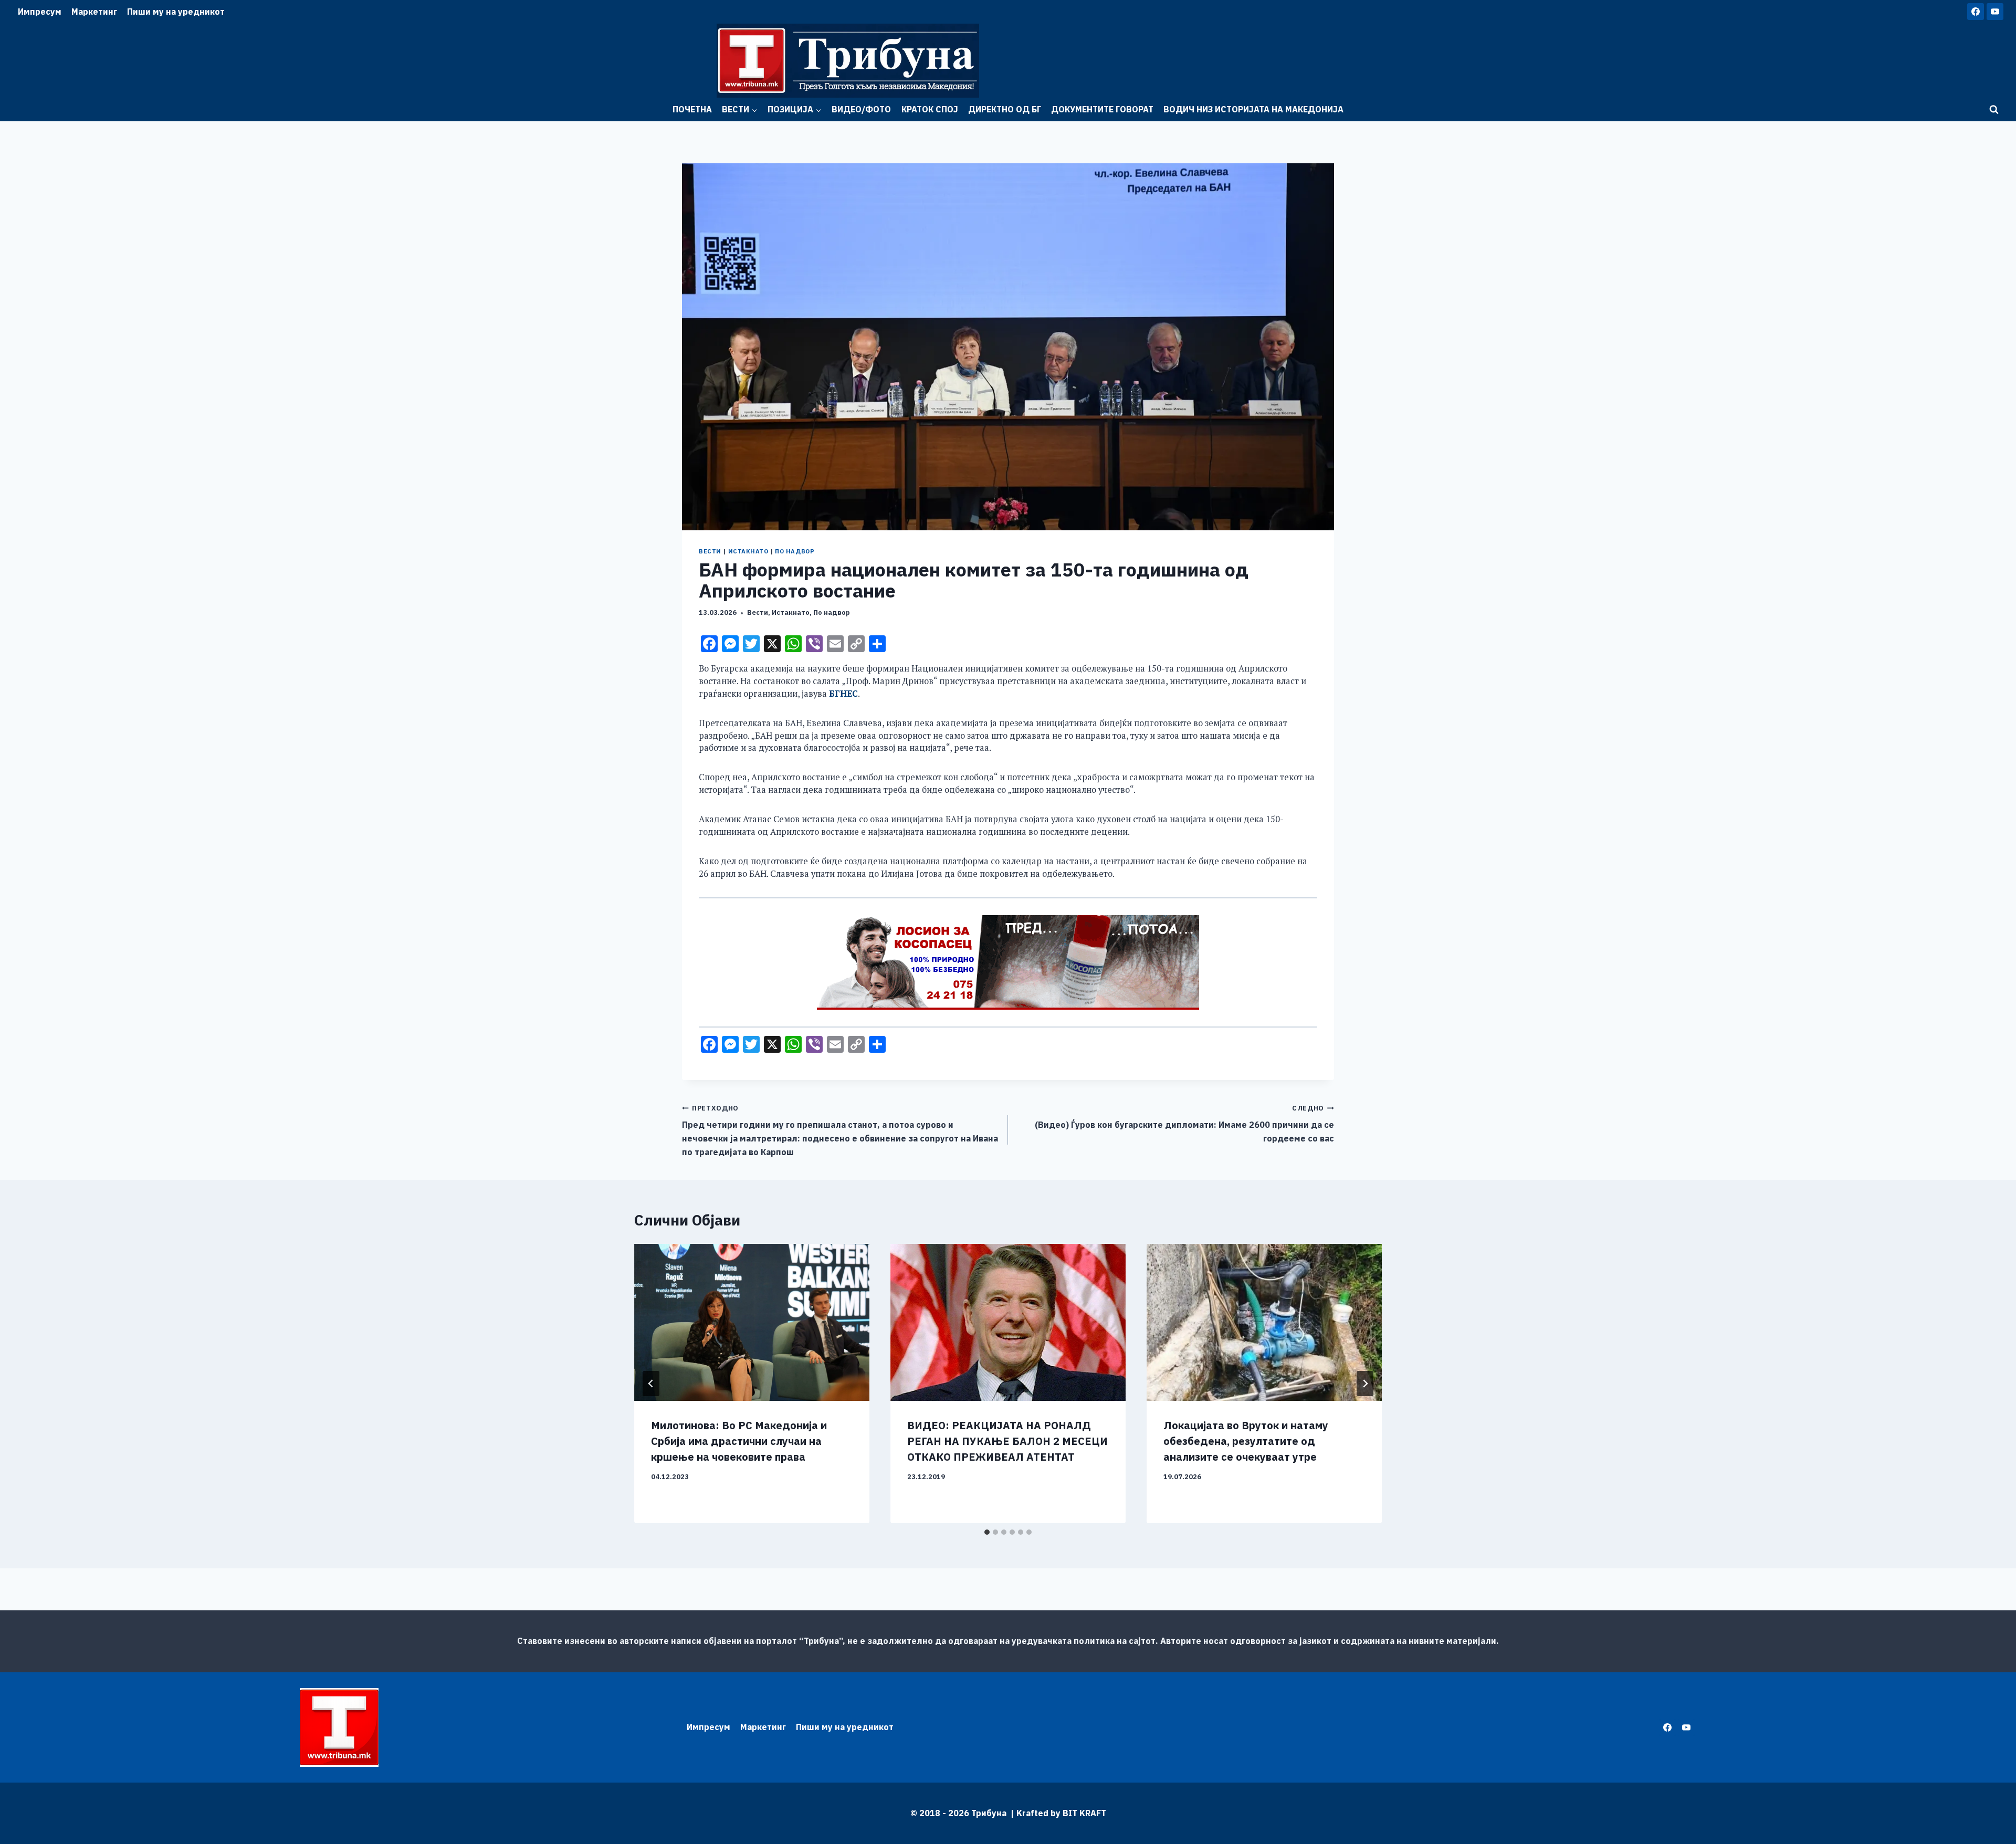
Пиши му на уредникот (176, 12)
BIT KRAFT (1084, 1813)
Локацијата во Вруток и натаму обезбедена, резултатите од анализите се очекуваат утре (1246, 1441)
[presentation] (752, 1322)
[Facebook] (1976, 12)
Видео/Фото (861, 109)
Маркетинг (94, 12)
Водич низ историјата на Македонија (1253, 109)
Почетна (692, 109)
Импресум (40, 12)
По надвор (795, 551)
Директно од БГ (1005, 109)
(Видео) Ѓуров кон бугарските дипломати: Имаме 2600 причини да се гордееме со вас (1184, 1124)
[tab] (987, 1532)
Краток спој (930, 109)
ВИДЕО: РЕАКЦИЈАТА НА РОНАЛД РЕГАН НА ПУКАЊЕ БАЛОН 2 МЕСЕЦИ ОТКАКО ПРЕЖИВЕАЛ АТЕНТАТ (1007, 1441)
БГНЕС (843, 694)
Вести (710, 551)
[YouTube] (1995, 12)
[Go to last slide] (651, 1384)
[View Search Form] (1994, 110)
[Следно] (1365, 1384)
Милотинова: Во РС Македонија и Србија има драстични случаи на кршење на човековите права (739, 1441)
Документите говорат (1102, 109)
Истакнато (748, 551)
